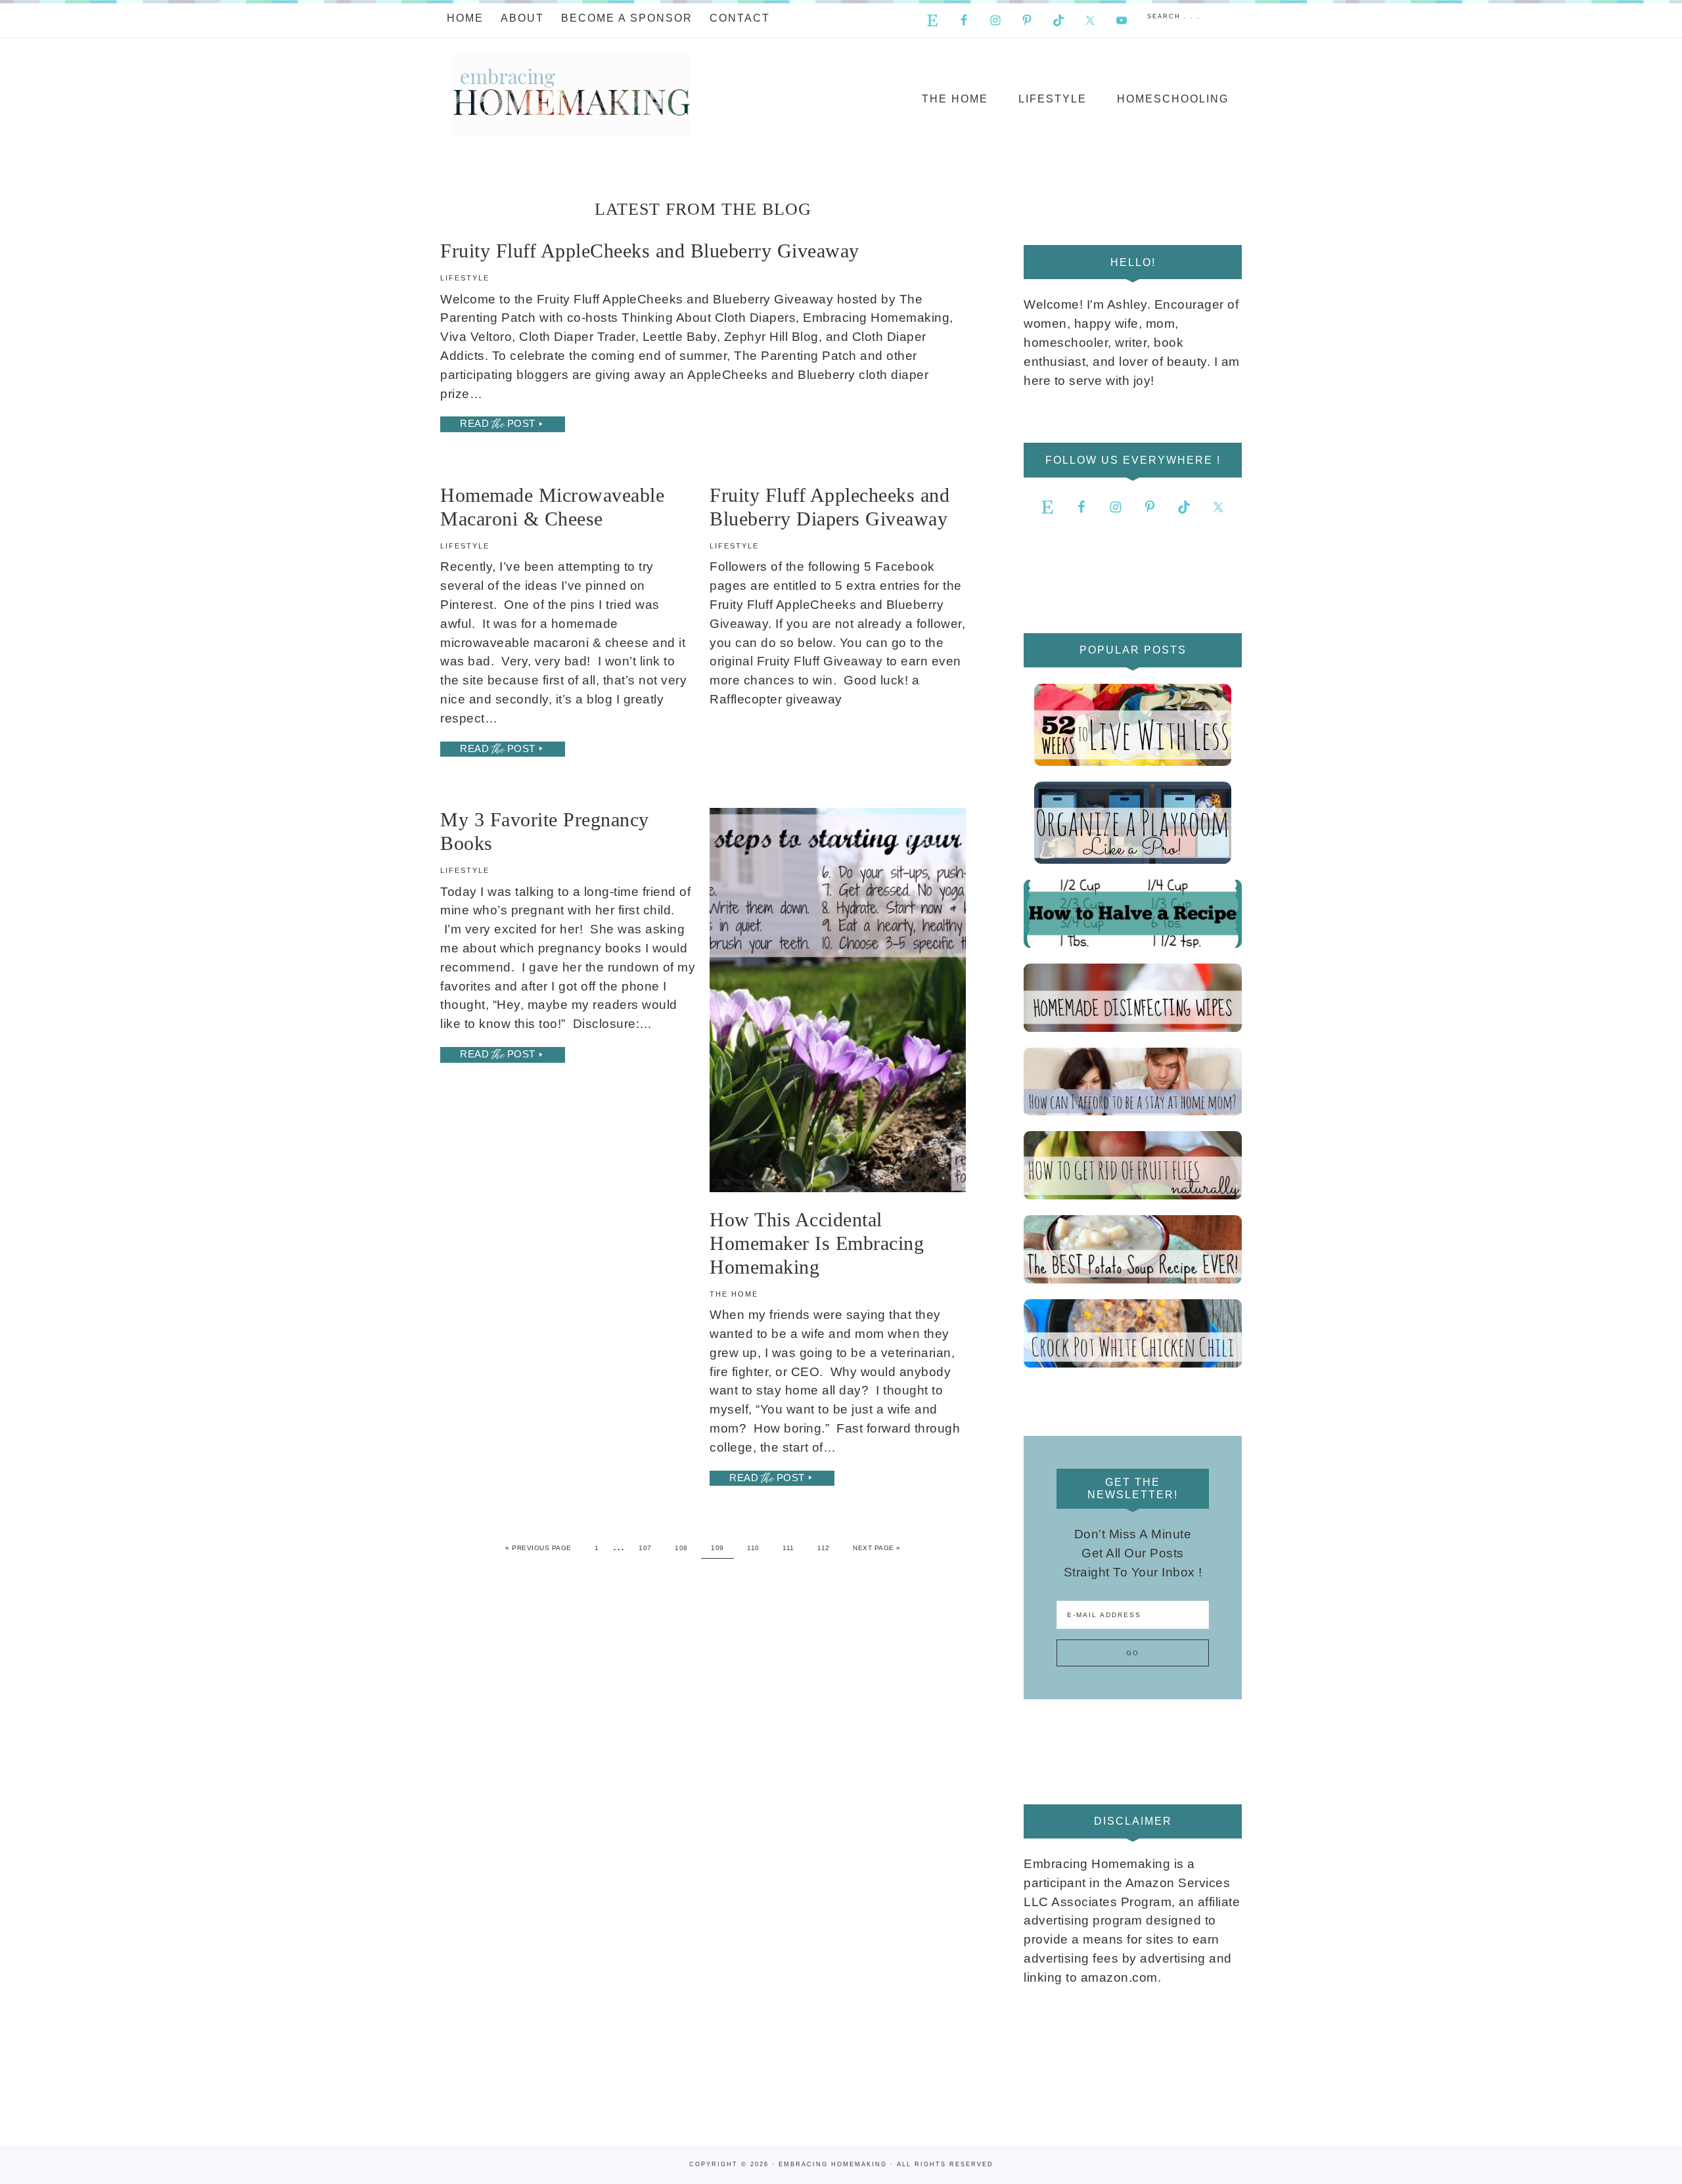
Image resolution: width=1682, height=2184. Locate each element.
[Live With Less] (1133, 725)
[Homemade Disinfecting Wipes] (1133, 998)
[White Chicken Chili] (1133, 1333)
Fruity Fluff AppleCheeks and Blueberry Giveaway (650, 251)
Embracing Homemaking (572, 96)
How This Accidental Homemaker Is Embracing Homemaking (817, 1243)
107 (645, 1548)
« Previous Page (538, 1548)
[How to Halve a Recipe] (1133, 914)
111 (788, 1548)
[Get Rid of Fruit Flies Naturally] (1133, 1165)
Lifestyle (465, 278)
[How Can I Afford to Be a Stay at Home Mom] (1133, 1082)
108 (681, 1548)
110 (753, 1548)
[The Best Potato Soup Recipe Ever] (1133, 1249)
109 (717, 1548)
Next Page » (877, 1548)
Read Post (498, 424)
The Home (734, 1294)
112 (824, 1548)
